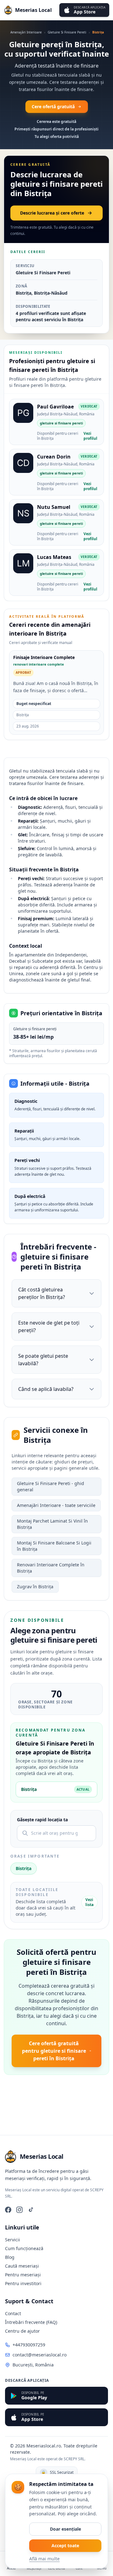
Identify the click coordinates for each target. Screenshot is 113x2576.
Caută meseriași (22, 2266)
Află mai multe (44, 2559)
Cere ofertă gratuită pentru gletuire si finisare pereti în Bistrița (54, 2051)
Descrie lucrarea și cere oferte (52, 213)
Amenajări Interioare (26, 32)
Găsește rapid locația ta (42, 1820)
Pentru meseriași (23, 2275)
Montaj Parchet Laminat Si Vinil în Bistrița (52, 1524)
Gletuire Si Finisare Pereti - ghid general (51, 1486)
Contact (13, 2313)
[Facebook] (8, 2210)
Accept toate (65, 2546)
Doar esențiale (65, 2529)
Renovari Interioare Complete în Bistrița (51, 1568)
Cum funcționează (24, 2248)
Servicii (13, 2240)
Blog (10, 2257)
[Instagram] (19, 2210)
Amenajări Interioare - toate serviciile (56, 1505)
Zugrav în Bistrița (35, 1587)
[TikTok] (31, 2210)
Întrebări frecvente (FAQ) (31, 2322)
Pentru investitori (23, 2283)
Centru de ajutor (22, 2331)
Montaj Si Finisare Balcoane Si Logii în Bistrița (54, 1546)
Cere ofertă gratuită (53, 106)
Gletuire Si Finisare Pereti (67, 32)
